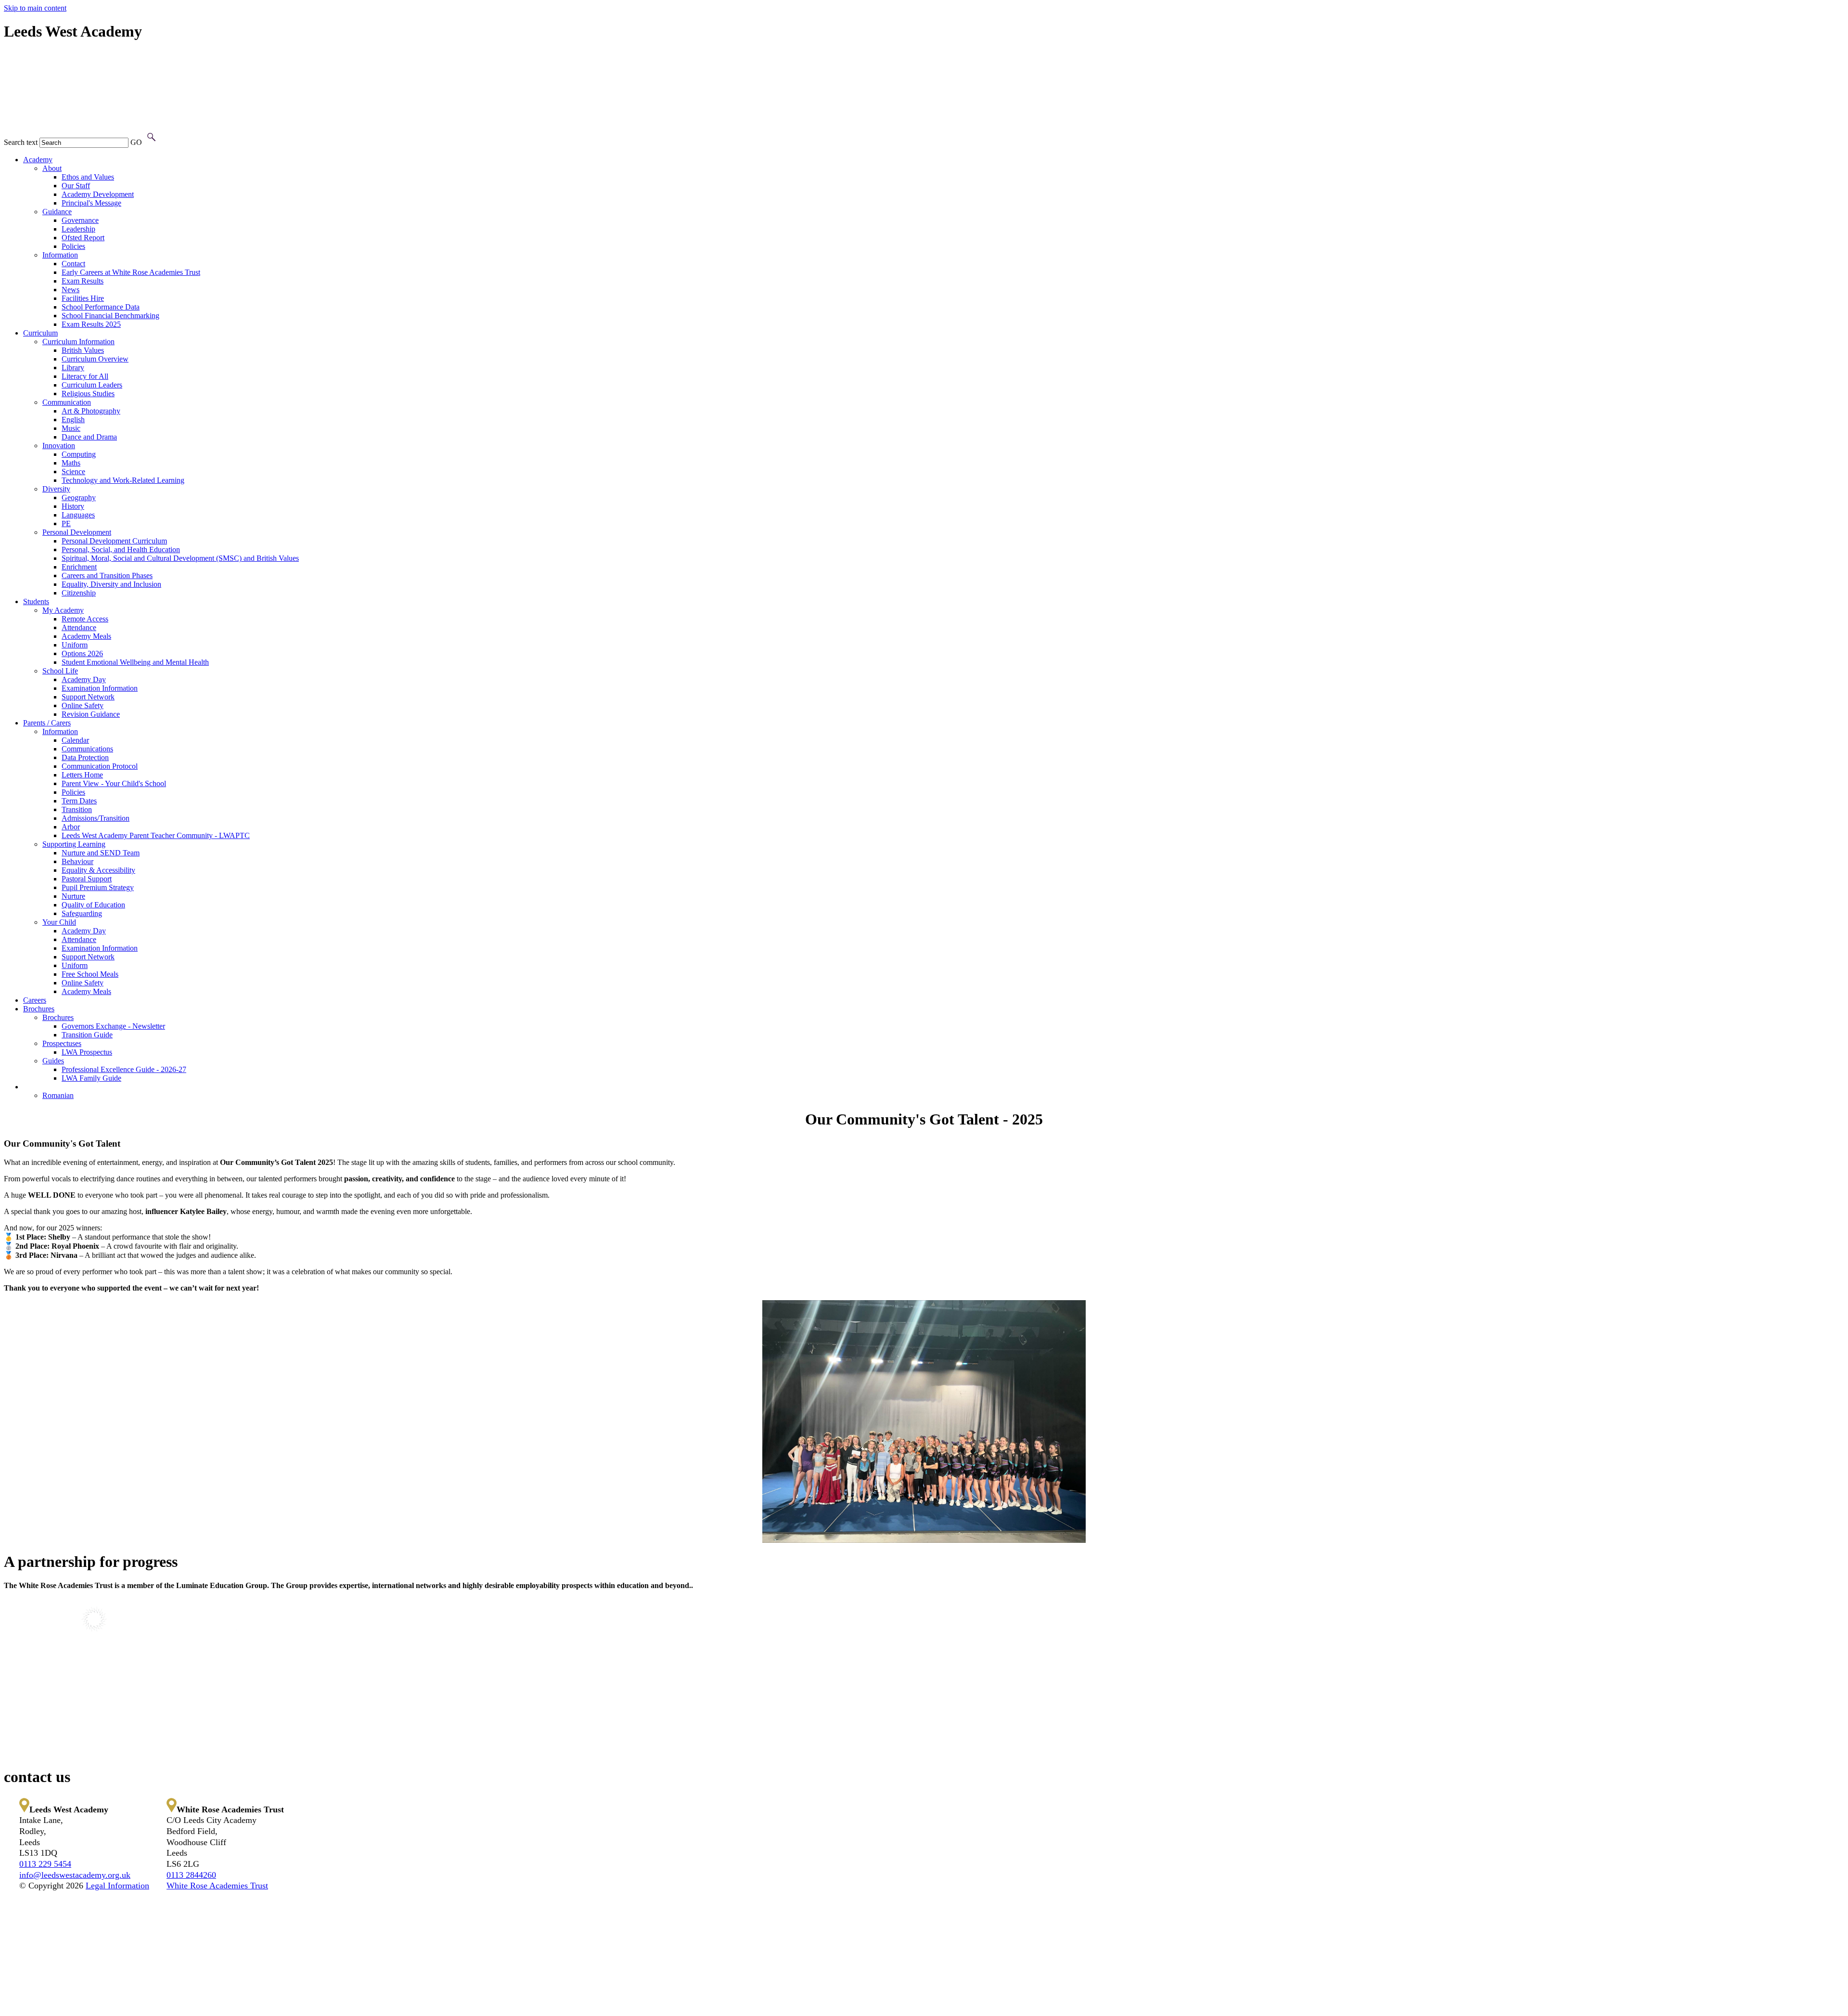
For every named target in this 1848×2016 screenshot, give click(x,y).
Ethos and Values (88, 177)
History (73, 506)
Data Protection (85, 757)
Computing (79, 454)
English (73, 420)
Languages (78, 515)
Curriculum (40, 333)
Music (71, 428)
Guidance (57, 212)
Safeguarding (82, 913)
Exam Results (83, 281)
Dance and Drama (89, 437)
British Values (83, 350)
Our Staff (76, 186)
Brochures (39, 1009)
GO (136, 142)
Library (73, 368)
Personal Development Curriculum (114, 541)
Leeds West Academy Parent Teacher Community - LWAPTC (156, 835)
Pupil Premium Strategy (98, 887)
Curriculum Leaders (92, 385)
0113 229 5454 (45, 1864)
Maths (71, 463)
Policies (73, 246)
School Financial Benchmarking (110, 316)
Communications (87, 749)
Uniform (75, 645)
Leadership (78, 229)
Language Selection (53, 1087)
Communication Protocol (100, 766)
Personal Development (77, 532)
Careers (35, 1000)
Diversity (56, 489)
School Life (60, 671)
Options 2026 (82, 653)
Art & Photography (91, 411)
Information (60, 255)
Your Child (59, 922)
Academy (38, 160)
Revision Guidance (91, 714)
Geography (79, 498)
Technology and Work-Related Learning (123, 480)
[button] (151, 137)
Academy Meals (86, 636)
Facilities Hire (83, 298)
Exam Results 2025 (91, 324)
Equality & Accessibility (98, 870)
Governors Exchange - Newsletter (113, 1026)
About (52, 168)
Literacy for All (85, 376)
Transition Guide (87, 1035)
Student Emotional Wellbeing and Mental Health (135, 662)
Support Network (88, 697)
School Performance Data (101, 307)
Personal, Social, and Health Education (121, 549)
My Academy (63, 610)
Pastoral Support (87, 879)
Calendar (75, 740)
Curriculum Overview (95, 359)
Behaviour (77, 861)
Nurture (73, 896)
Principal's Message (91, 203)
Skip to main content (35, 8)
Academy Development (98, 194)
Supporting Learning (74, 844)
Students (36, 601)
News (71, 290)
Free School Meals (90, 974)
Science (73, 472)
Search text (21, 142)
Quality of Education (93, 905)
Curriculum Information (78, 342)
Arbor (71, 827)
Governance (80, 220)
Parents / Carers (47, 723)
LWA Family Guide (91, 1078)
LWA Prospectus (87, 1052)
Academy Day (84, 679)
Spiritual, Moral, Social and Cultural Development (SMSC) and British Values (180, 558)
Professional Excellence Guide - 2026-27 (124, 1069)
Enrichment (79, 567)
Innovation (59, 446)
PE (66, 523)
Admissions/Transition (96, 818)
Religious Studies (88, 394)
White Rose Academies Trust (217, 1886)
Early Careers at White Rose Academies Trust (131, 272)
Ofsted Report (83, 238)
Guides (53, 1061)
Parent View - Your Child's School (114, 783)
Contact (73, 264)
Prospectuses (62, 1043)
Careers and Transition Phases (107, 575)
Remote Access (85, 619)
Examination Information (100, 688)
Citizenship (79, 593)
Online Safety (83, 705)
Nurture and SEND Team (101, 853)
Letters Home (82, 775)
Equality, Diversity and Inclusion (111, 584)
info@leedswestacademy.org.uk (75, 1875)
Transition (77, 809)
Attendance (79, 627)
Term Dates (79, 801)
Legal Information (117, 1886)
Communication (67, 402)
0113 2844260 (191, 1875)
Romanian (58, 1095)
